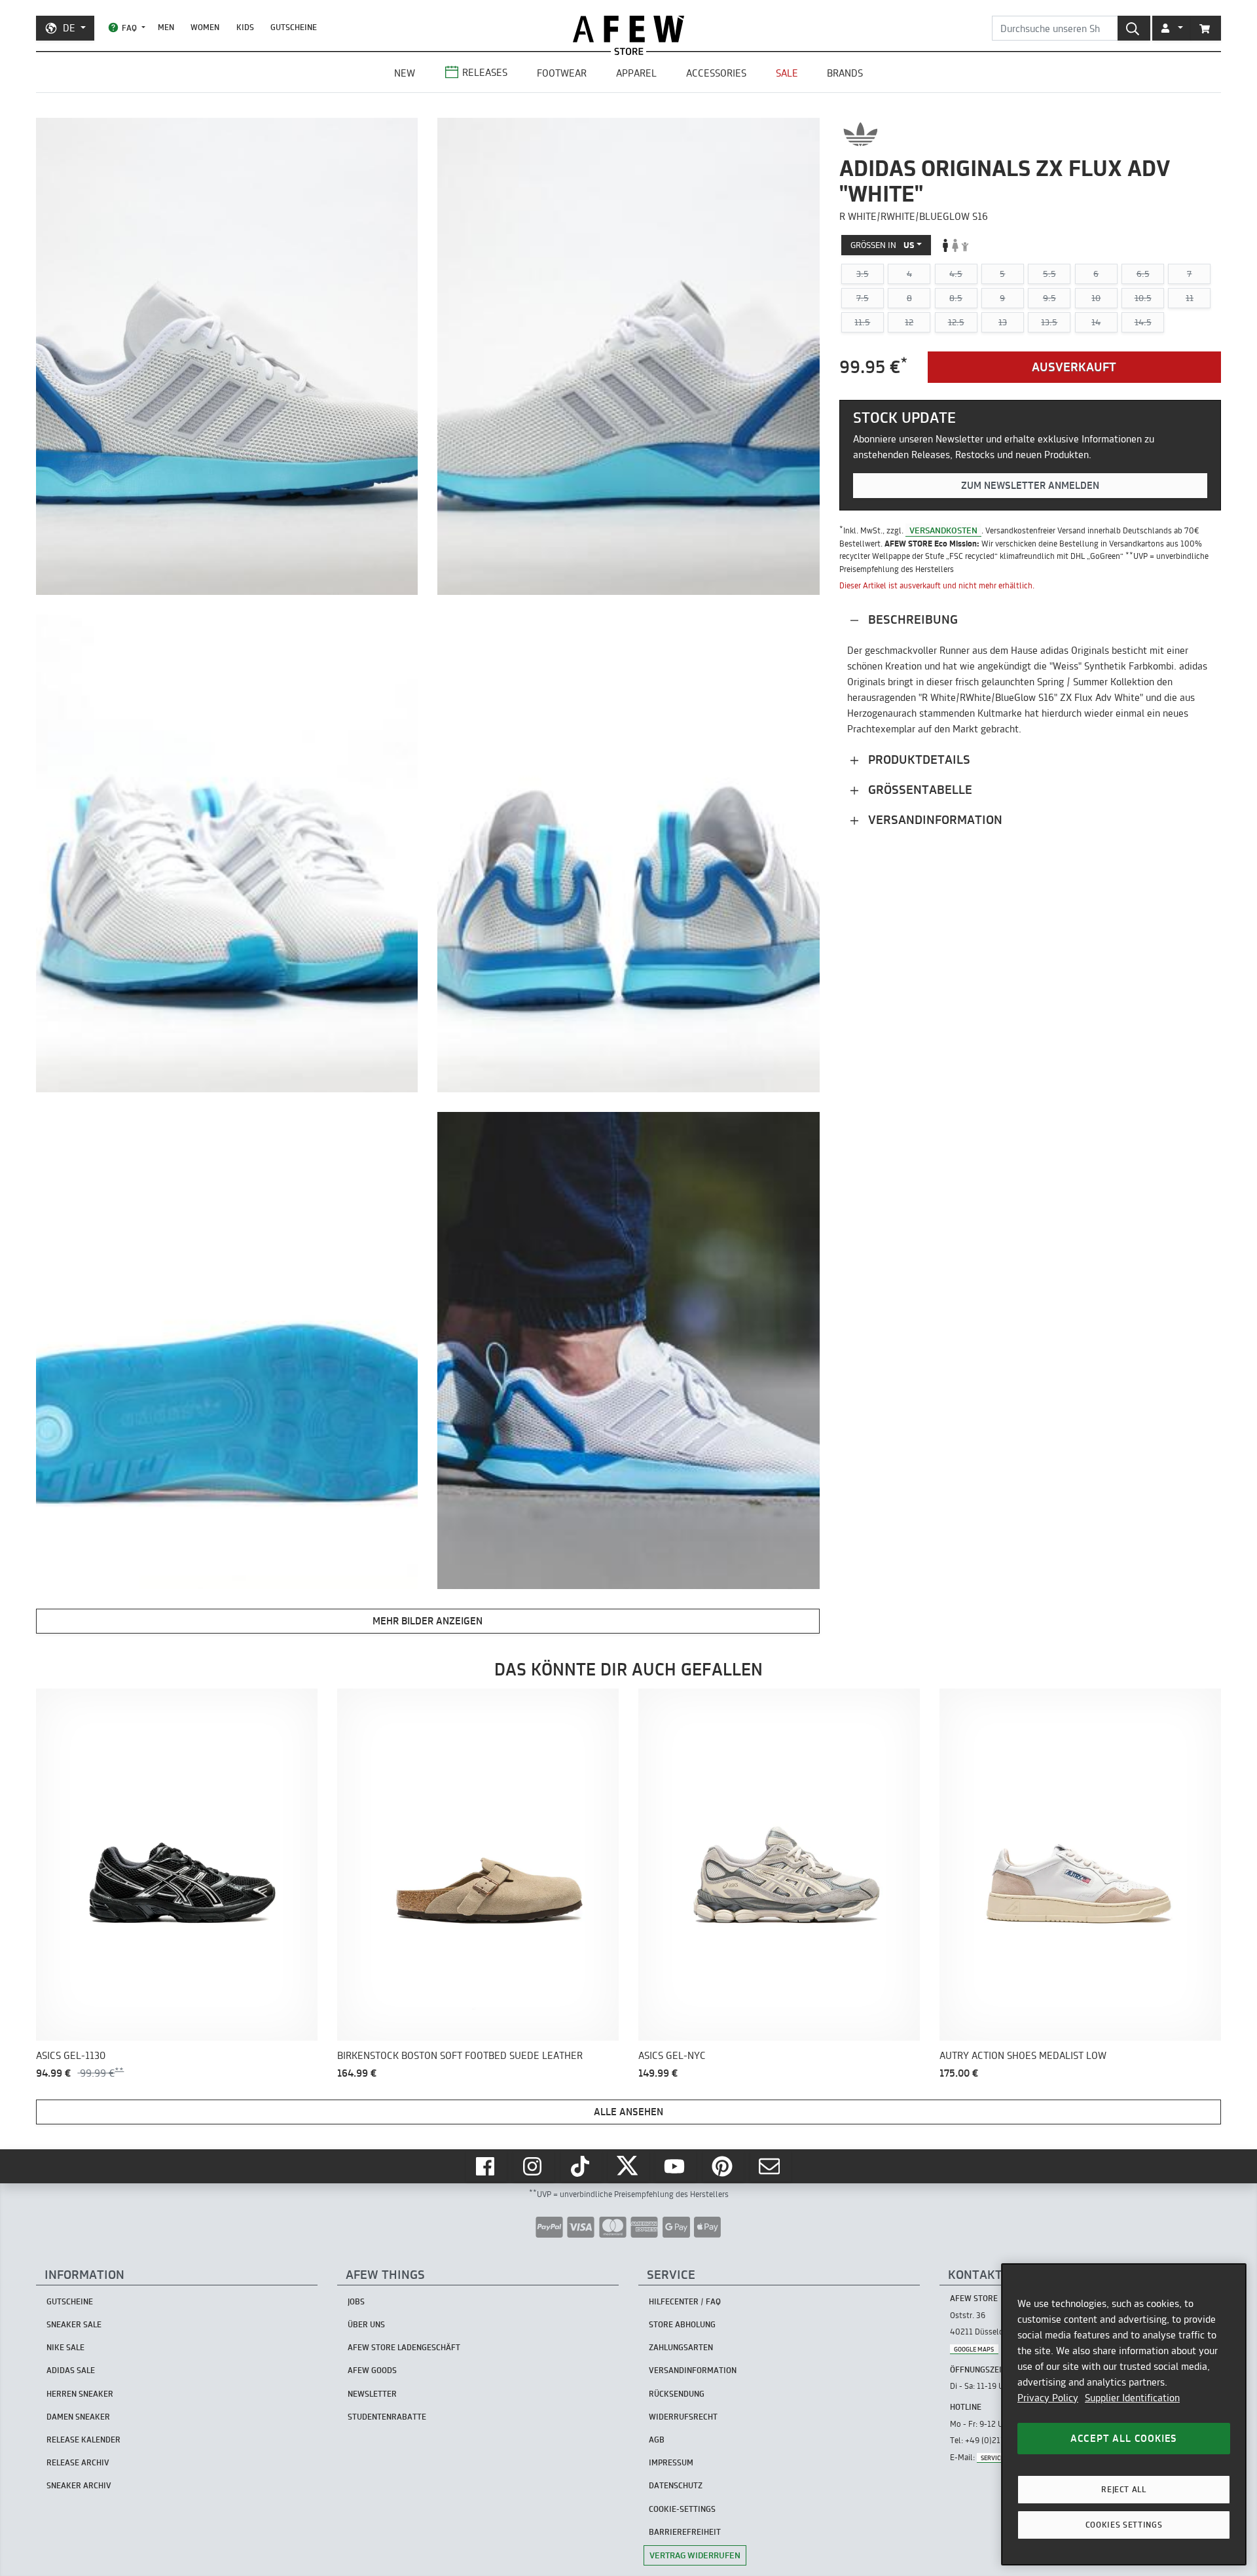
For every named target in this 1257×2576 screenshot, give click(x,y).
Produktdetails (918, 760)
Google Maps (974, 2349)
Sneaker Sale (74, 2324)
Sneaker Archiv (79, 2485)
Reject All (1124, 2489)
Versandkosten (943, 530)
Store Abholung (682, 2324)
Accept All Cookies (1124, 2438)
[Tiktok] (581, 2166)
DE (69, 28)
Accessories (716, 73)
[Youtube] (676, 2166)
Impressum (671, 2462)
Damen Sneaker (78, 2417)
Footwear (562, 73)
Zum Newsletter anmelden (1030, 485)
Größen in (883, 245)
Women (205, 27)
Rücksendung (677, 2394)
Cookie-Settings (682, 2509)
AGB (657, 2440)
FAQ (129, 28)
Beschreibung (911, 619)
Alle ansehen (628, 2112)
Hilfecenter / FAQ (685, 2301)
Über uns (366, 2324)
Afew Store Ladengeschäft (404, 2347)
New (405, 73)
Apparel (636, 73)
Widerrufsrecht (683, 2417)
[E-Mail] (771, 2166)
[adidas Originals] (861, 134)
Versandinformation (934, 820)
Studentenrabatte (387, 2417)
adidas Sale (71, 2370)
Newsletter (372, 2394)
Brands (845, 73)
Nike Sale (65, 2347)
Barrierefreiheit (685, 2532)
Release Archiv (78, 2462)
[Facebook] (486, 2166)
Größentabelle (919, 790)
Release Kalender (83, 2440)
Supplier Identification (1132, 2398)
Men (166, 27)
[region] (1124, 2414)
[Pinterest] (723, 2166)
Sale (787, 73)
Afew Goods (372, 2370)
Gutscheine (294, 27)
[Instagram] (534, 2166)
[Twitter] (628, 2166)
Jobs (356, 2301)
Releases (485, 72)
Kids (245, 27)
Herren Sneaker (80, 2394)
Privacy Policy (1048, 2398)
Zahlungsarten (681, 2347)
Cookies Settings (1124, 2525)
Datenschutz (676, 2485)
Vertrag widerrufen (695, 2555)
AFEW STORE (628, 29)
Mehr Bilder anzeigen (428, 1621)
